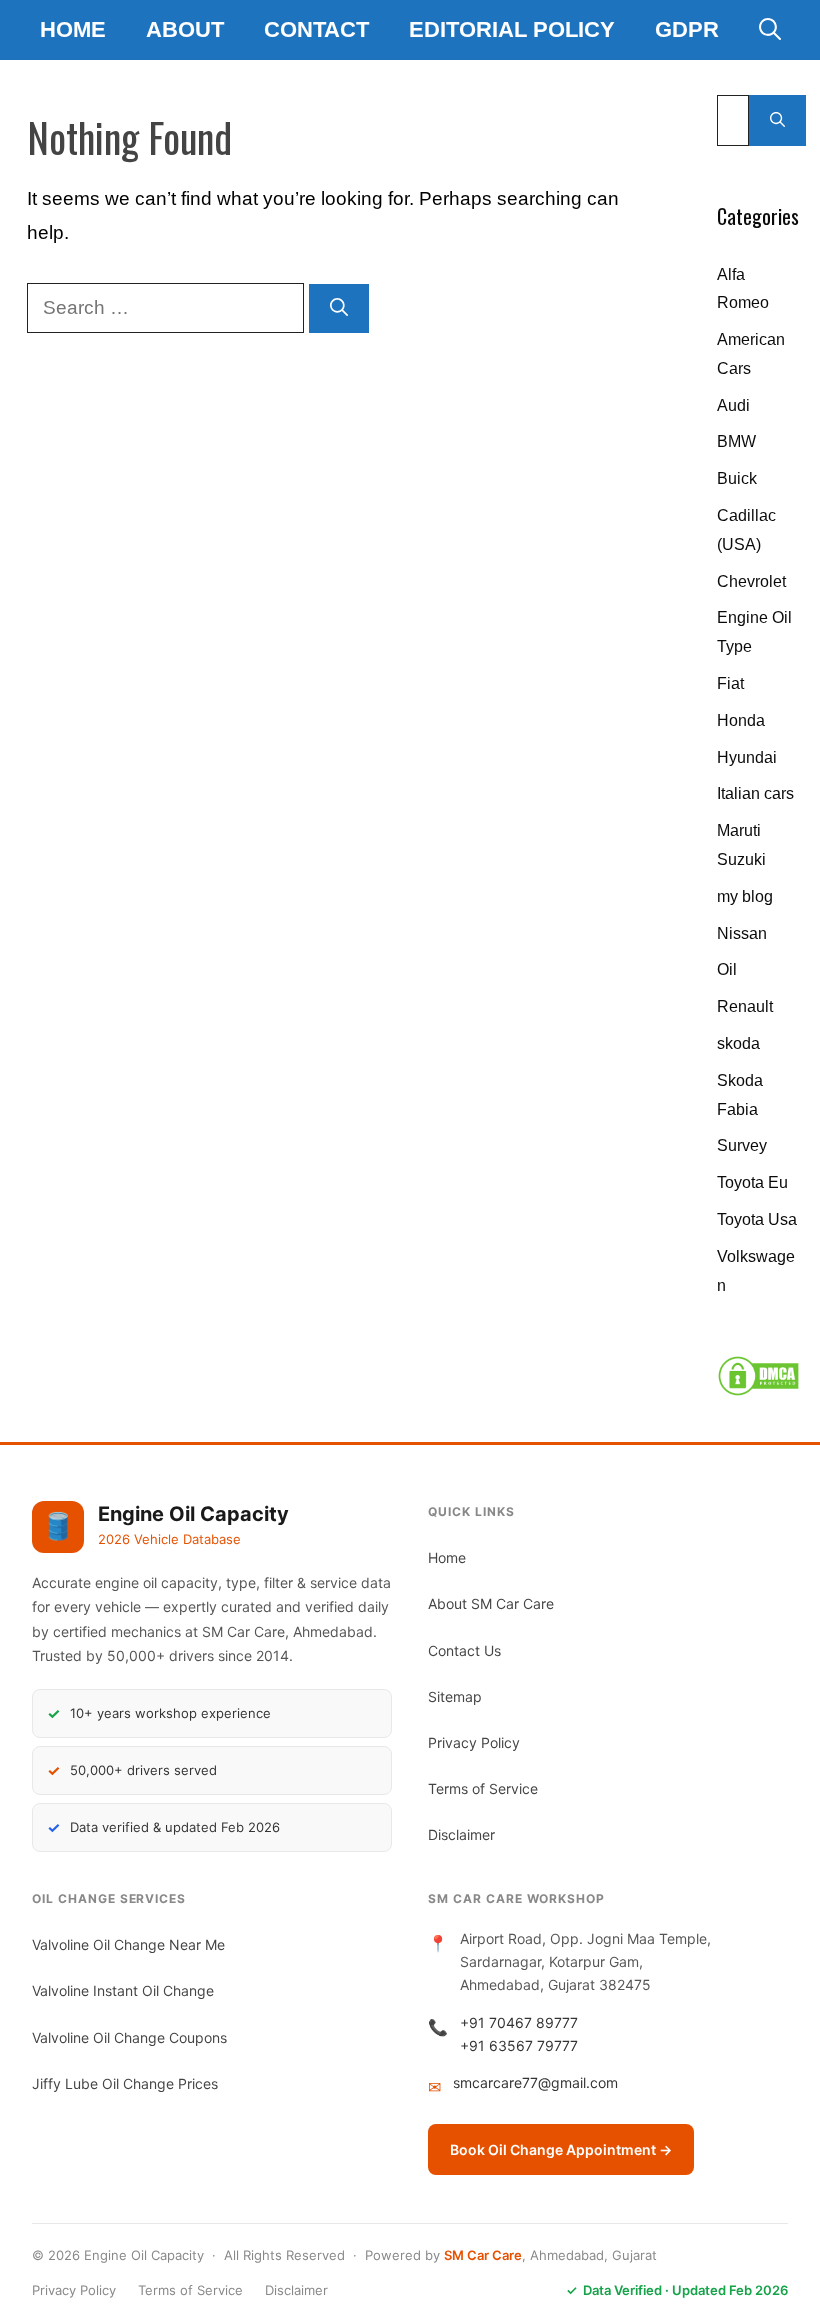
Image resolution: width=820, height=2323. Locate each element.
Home (73, 29)
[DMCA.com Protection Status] (758, 1391)
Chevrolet (751, 581)
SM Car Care (483, 2255)
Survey (742, 1145)
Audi (733, 405)
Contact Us (464, 1650)
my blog (745, 896)
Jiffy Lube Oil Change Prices (125, 2083)
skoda (738, 1043)
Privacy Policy (474, 1742)
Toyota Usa (757, 1219)
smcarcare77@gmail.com (535, 2082)
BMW (736, 441)
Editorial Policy (512, 29)
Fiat (730, 683)
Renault (745, 1006)
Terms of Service (483, 1788)
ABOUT (185, 29)
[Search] (339, 308)
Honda (741, 720)
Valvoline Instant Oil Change (123, 1990)
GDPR (687, 29)
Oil (727, 969)
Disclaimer (461, 1834)
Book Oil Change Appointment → (561, 2149)
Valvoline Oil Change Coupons (129, 2037)
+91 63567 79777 (519, 2045)
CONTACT (316, 29)
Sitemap (455, 1696)
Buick (737, 478)
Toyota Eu (752, 1182)
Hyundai (747, 757)
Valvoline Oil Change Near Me (128, 1944)
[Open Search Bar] (770, 30)
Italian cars (755, 793)
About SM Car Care (491, 1603)
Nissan (742, 933)
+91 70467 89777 (519, 2022)
